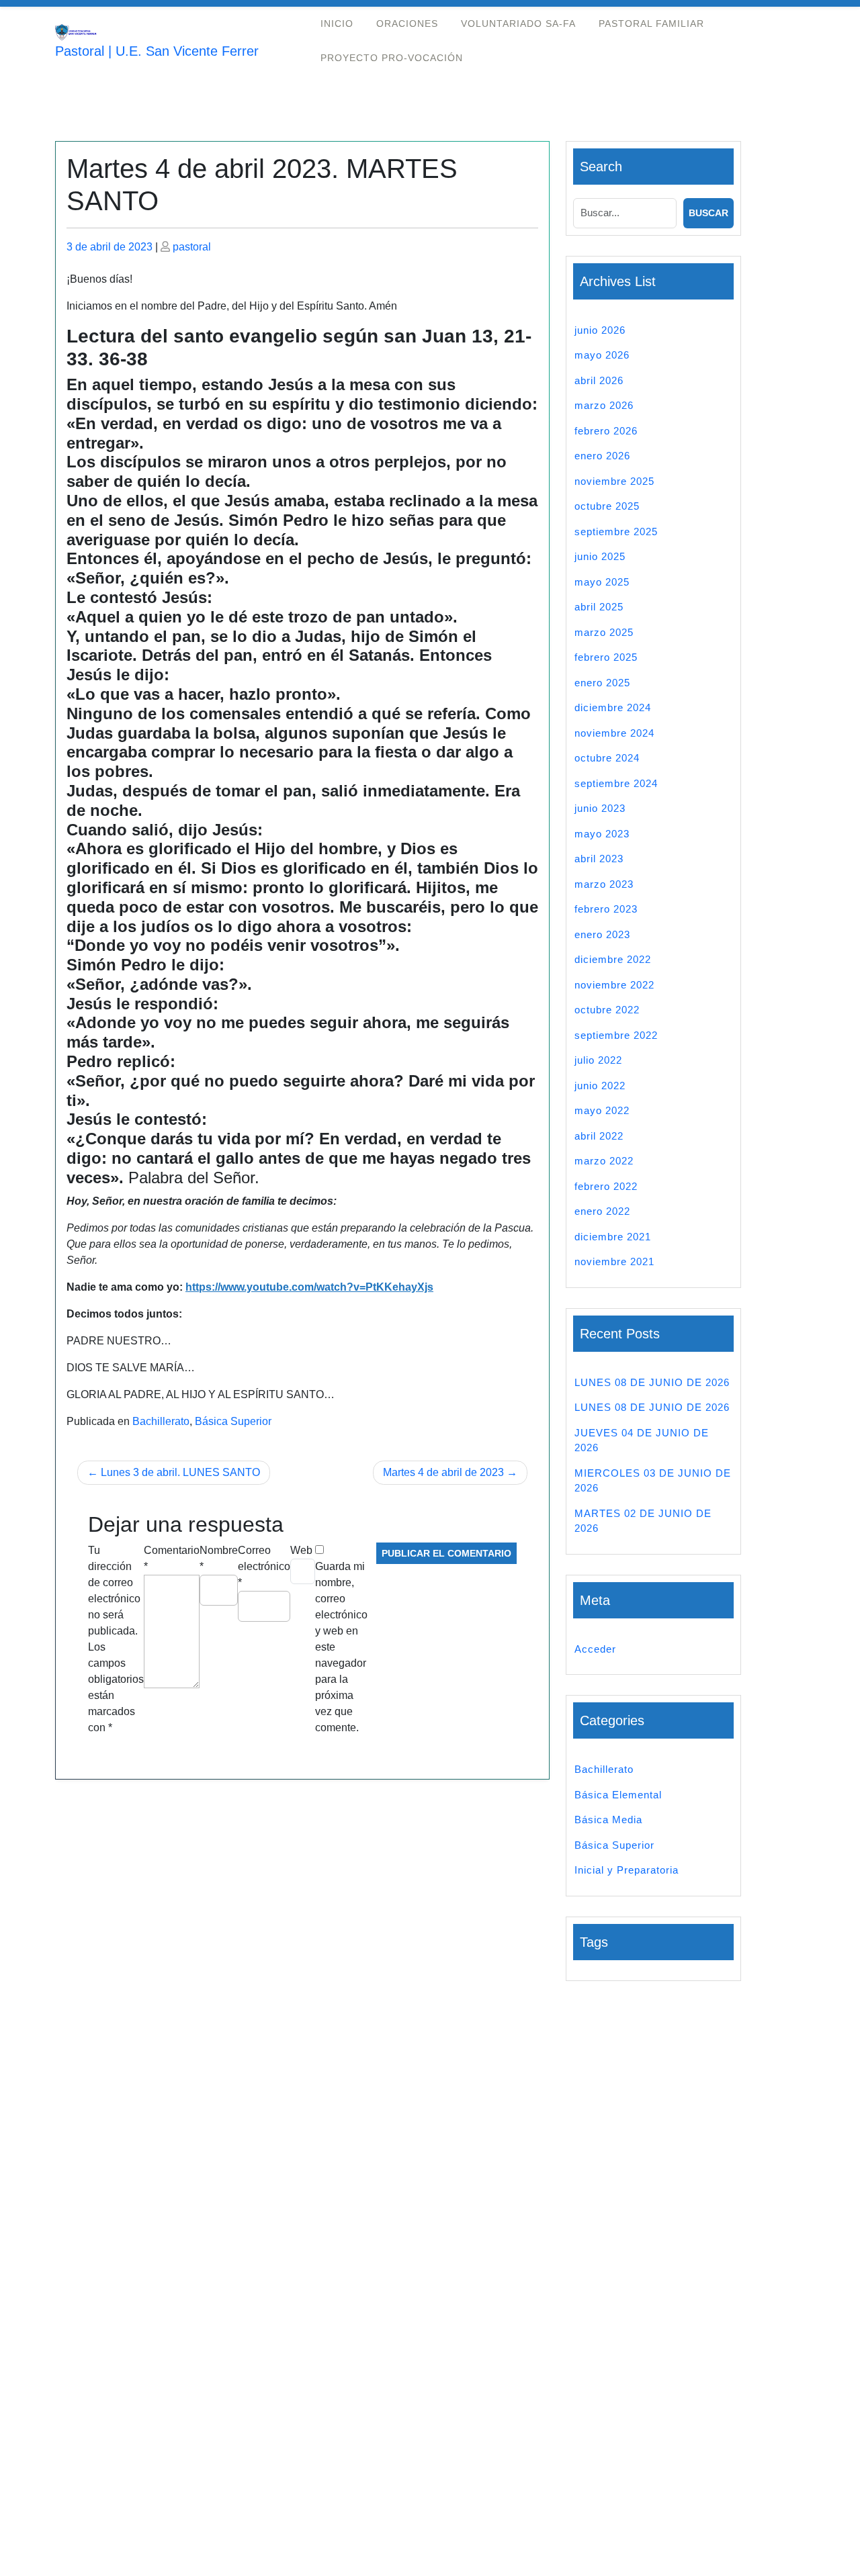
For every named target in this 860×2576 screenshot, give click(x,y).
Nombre (219, 1558)
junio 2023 (600, 808)
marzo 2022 (604, 1161)
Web (301, 1550)
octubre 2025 (607, 506)
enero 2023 (602, 934)
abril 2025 (599, 607)
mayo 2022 (602, 1110)
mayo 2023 (602, 834)
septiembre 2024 (616, 783)
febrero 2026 (606, 431)
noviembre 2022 (614, 985)
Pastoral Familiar (651, 24)
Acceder (595, 1649)
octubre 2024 (607, 758)
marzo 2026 (604, 405)
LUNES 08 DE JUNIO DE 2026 (652, 1382)
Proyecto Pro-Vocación (392, 58)
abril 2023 (599, 859)
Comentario (172, 1558)
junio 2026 (600, 330)
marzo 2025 (604, 632)
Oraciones (407, 24)
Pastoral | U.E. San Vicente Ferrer (157, 51)
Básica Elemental (618, 1795)
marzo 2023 (604, 884)
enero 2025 (602, 683)
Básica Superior (233, 1421)
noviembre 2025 (614, 481)
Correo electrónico (264, 1566)
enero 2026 (602, 456)
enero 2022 (602, 1211)
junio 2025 (600, 556)
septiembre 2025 (616, 532)
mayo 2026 (602, 355)
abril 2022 (599, 1136)
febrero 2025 (606, 657)
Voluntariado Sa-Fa (518, 24)
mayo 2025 (602, 582)
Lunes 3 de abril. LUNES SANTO (180, 1472)
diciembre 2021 (613, 1237)
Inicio (337, 24)
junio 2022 (600, 1086)
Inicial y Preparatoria (627, 1870)
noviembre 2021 (614, 1261)
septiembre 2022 (616, 1035)
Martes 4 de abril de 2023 (443, 1472)
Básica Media (608, 1820)
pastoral (192, 247)
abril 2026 (599, 380)
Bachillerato (161, 1421)
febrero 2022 (606, 1186)
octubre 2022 (607, 1010)
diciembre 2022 (613, 959)
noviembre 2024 (614, 733)
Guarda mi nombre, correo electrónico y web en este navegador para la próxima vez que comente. (341, 1647)
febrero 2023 (606, 909)
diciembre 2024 (613, 707)
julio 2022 (598, 1060)
